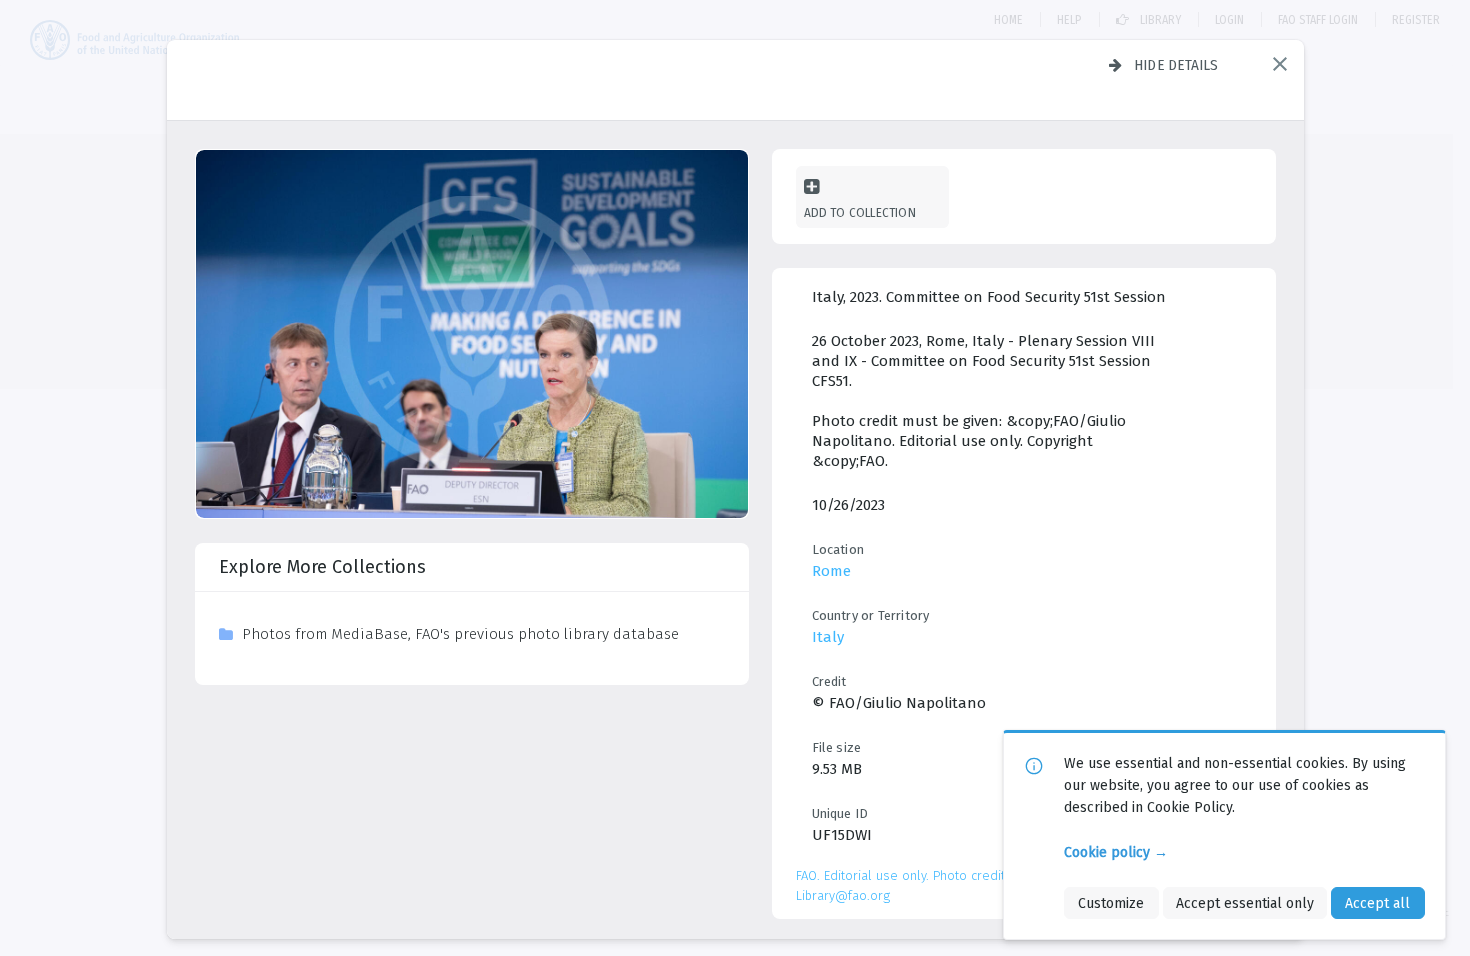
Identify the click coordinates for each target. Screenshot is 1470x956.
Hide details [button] (1176, 65)
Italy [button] (828, 637)
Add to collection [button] (860, 212)
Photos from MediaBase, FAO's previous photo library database (460, 634)
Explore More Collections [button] (322, 567)
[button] (1280, 64)
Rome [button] (831, 571)
